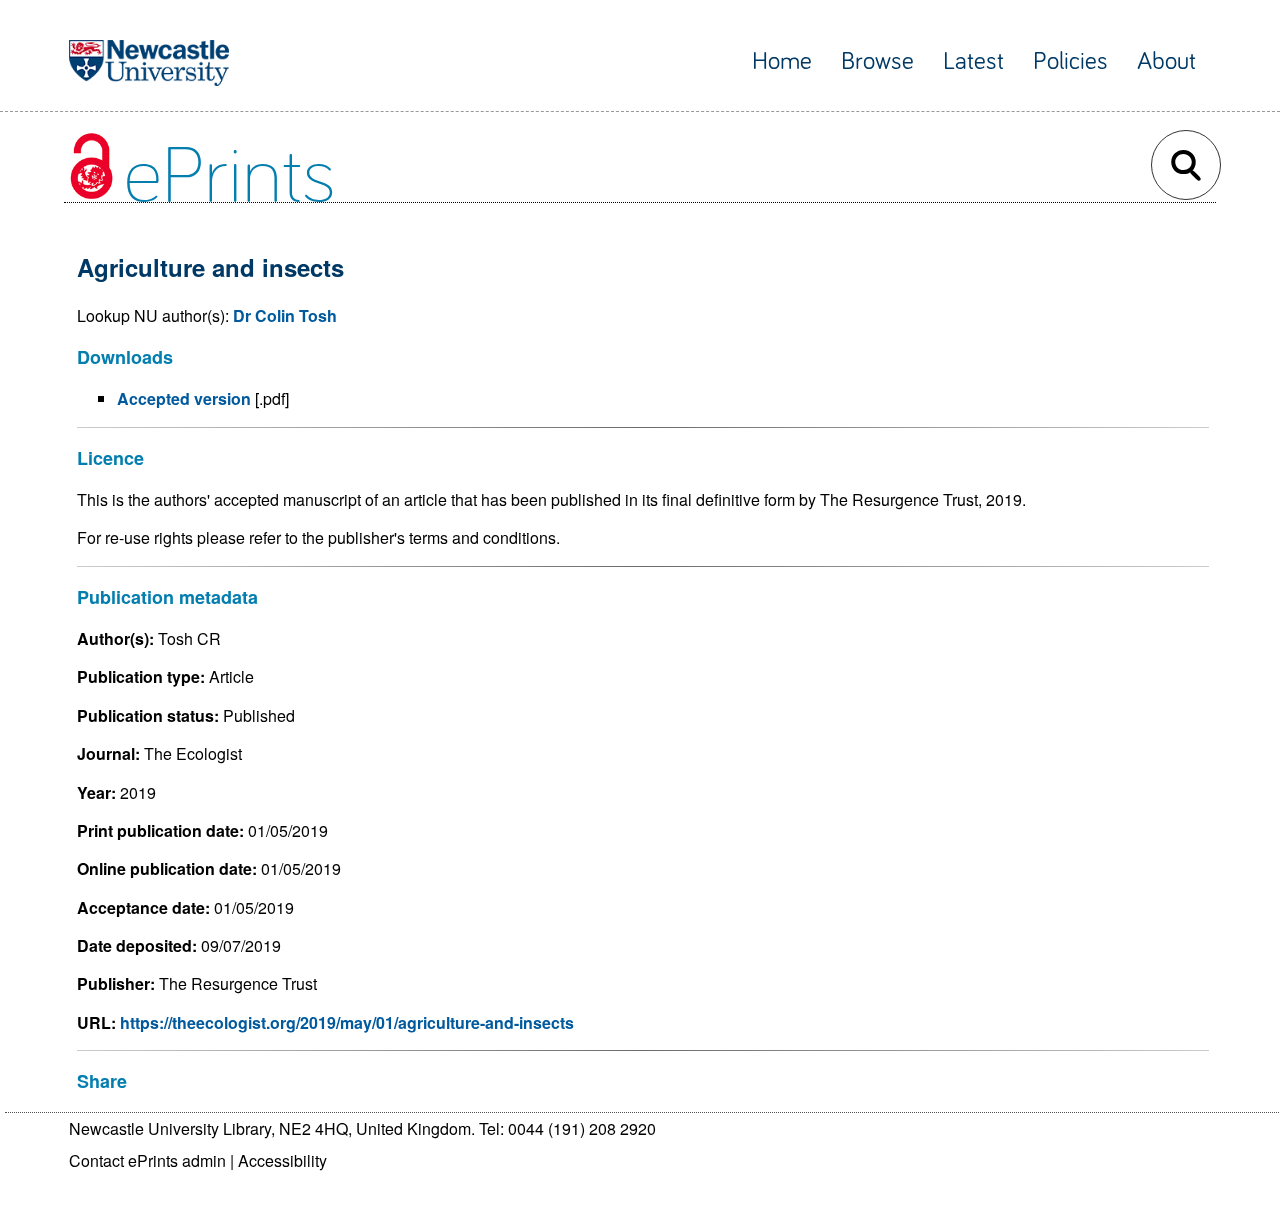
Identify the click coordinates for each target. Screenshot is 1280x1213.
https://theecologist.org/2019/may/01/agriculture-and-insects (347, 1022)
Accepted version (184, 398)
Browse (877, 61)
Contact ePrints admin (147, 1160)
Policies (1070, 61)
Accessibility (282, 1160)
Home (782, 61)
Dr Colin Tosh (285, 315)
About (1166, 61)
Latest (973, 61)
